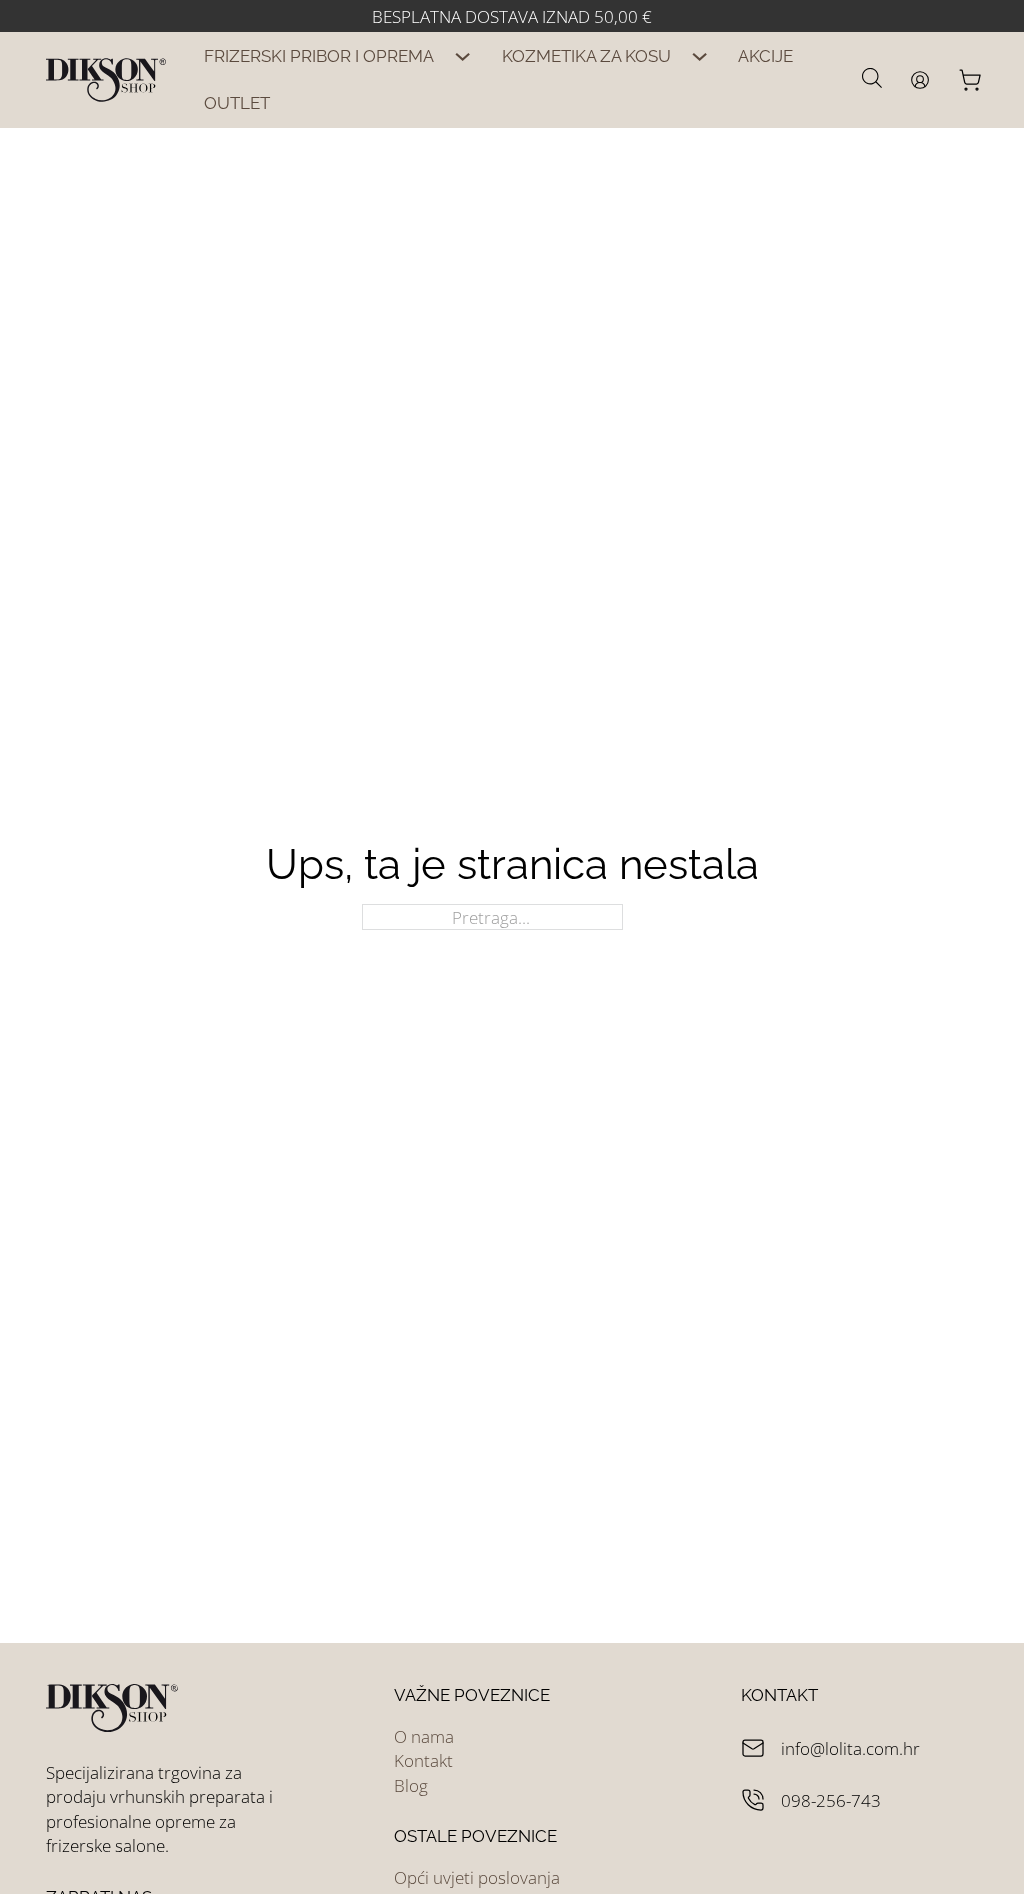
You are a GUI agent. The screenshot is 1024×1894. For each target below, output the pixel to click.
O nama (424, 1736)
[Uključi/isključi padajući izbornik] (463, 56)
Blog (411, 1785)
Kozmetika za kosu (586, 56)
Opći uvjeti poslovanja (477, 1877)
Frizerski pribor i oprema (319, 56)
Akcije (765, 56)
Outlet (237, 103)
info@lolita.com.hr (850, 1748)
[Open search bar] (872, 77)
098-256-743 (831, 1800)
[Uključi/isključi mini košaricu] (968, 80)
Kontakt (423, 1760)
